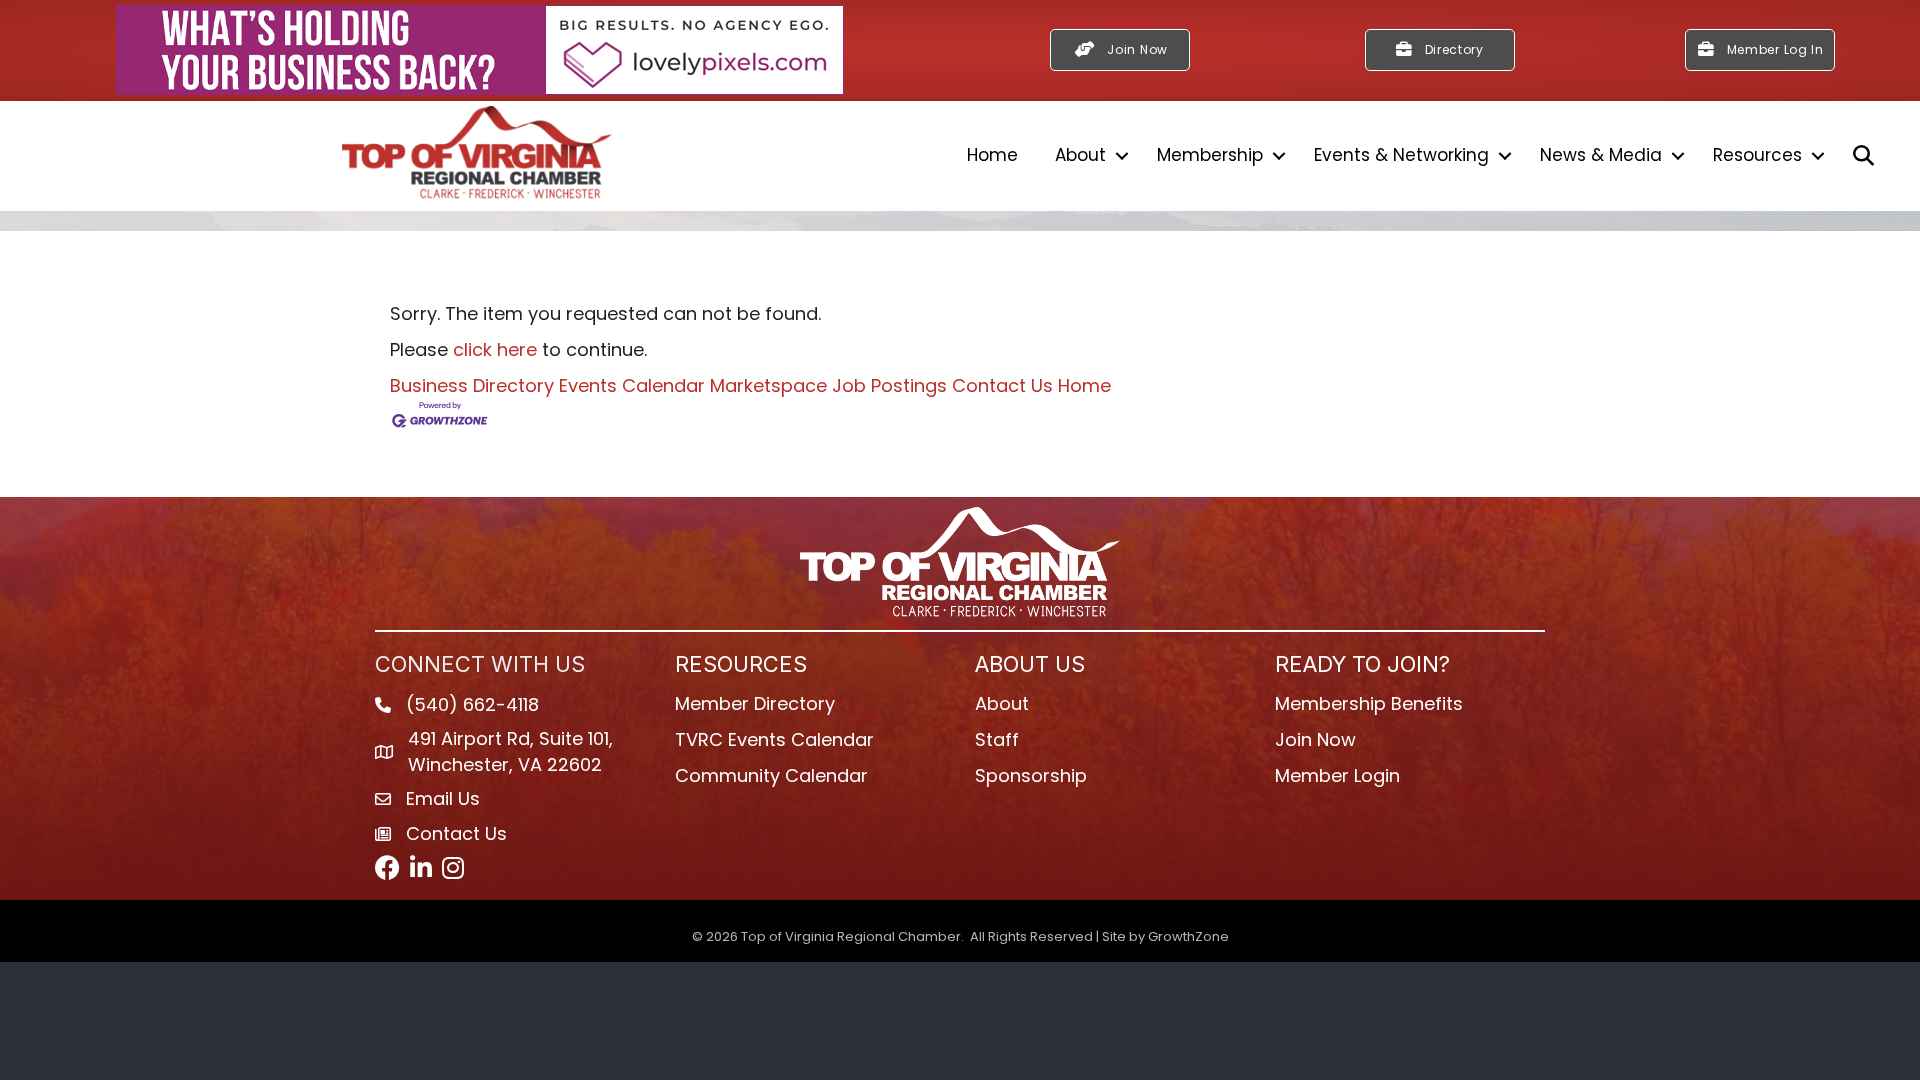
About (1080, 155)
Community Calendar (771, 775)
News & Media (1601, 155)
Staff (997, 739)
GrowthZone (1188, 936)
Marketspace (768, 385)
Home (992, 155)
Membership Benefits (1369, 703)
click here (495, 349)
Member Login (1337, 775)
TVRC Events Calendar (774, 739)
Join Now (1315, 739)
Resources (1757, 155)
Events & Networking (1401, 155)
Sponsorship (1031, 775)
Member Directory (755, 703)
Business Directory (472, 385)
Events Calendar (632, 385)
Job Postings (889, 385)
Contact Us (1002, 385)
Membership (1210, 155)
